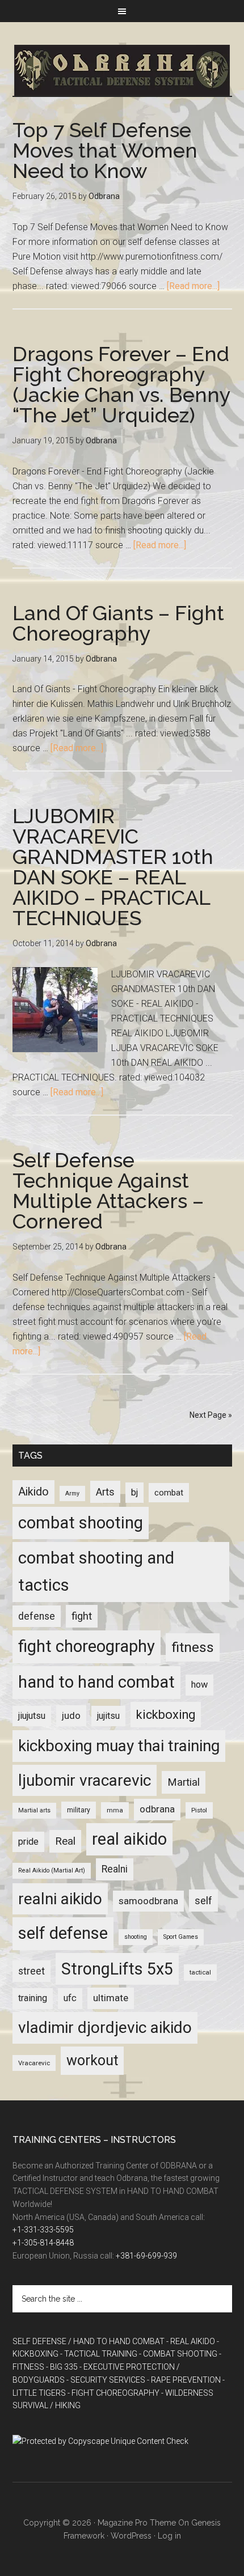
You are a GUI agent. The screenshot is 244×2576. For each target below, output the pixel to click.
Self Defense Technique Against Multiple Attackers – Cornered (108, 1190)
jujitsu (108, 1716)
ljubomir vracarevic (85, 1780)
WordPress (131, 2536)
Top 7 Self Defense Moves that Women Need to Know (105, 150)
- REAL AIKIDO (191, 2341)
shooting (136, 1937)
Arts (105, 1492)
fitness (193, 1647)
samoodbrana (148, 1901)
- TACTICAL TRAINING (99, 2354)
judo (71, 1715)
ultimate (111, 1998)
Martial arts (34, 1810)
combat (169, 1493)
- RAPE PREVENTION (184, 2380)
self (203, 1901)
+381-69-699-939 (146, 2256)
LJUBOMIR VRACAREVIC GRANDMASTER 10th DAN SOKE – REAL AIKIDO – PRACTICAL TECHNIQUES (113, 867)
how (199, 1685)
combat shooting (81, 1523)
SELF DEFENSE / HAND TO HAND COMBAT (89, 2341)
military (79, 1810)
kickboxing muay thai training (119, 1746)
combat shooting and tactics (96, 1571)
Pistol (199, 1810)
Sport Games (181, 1937)
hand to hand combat (96, 1682)
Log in (169, 2536)
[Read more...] (193, 286)
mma (115, 1810)
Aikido (33, 1492)
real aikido (129, 1839)
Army (72, 1494)
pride (28, 1842)
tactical (200, 1972)
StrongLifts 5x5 (117, 1969)
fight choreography (87, 1646)
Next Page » (211, 1415)
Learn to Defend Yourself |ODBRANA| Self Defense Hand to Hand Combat (122, 70)
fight (82, 1616)
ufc (70, 1998)
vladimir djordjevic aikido (105, 2028)
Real (65, 1841)
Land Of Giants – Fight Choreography (118, 623)
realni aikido (60, 1899)
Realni (115, 1869)
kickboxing (166, 1715)
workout (92, 2060)
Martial (184, 1782)
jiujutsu (32, 1716)
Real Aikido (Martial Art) (52, 1870)
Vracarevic (34, 2063)
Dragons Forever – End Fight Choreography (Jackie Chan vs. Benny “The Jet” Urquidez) (121, 384)
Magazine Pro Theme (137, 2523)
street (31, 1971)
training (33, 1998)
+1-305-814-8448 (43, 2243)
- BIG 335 (62, 2367)
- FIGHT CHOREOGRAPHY (113, 2393)
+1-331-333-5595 (43, 2230)
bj (134, 1492)
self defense (63, 1933)
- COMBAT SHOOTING (178, 2354)
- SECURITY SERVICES (106, 2380)
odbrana (157, 1809)
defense (37, 1616)
